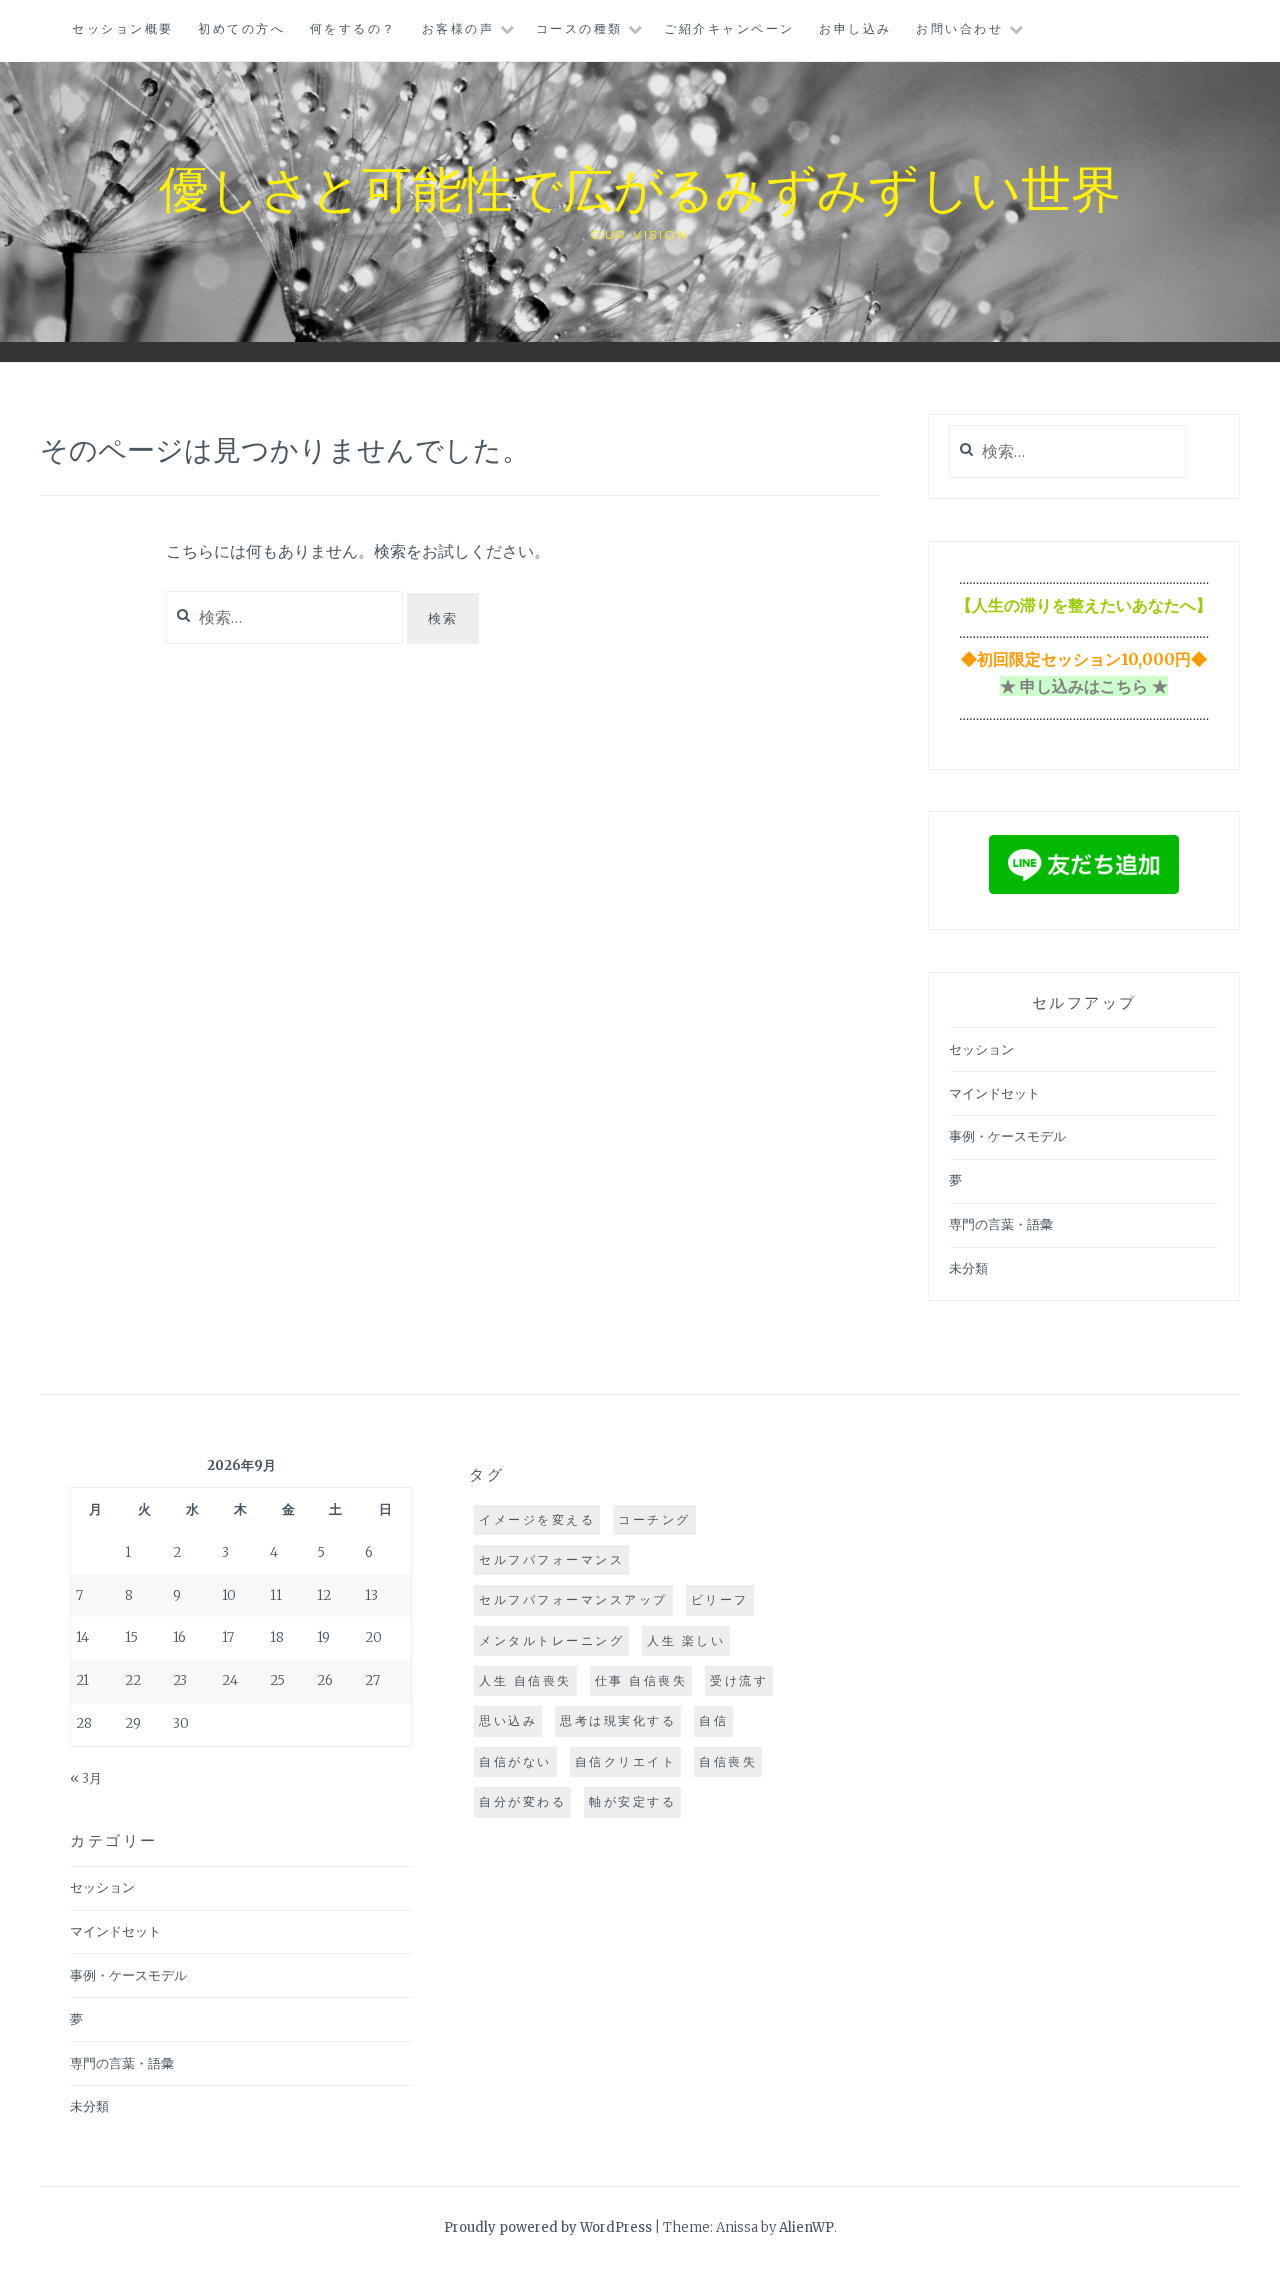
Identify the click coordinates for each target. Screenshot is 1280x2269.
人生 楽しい (686, 1640)
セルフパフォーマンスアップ (573, 1599)
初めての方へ (241, 28)
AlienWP (806, 2227)
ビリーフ (720, 1599)
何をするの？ (353, 28)
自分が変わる (522, 1801)
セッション (981, 1049)
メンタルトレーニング (551, 1640)
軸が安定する (632, 1801)
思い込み (508, 1720)
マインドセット (994, 1093)
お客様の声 (458, 28)
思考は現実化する (618, 1720)
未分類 (968, 1268)
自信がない (515, 1761)
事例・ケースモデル (1007, 1136)
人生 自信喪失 (525, 1680)
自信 (713, 1720)
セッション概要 (123, 28)
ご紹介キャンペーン (729, 28)
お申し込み (855, 28)
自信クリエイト (626, 1761)
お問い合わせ (959, 28)
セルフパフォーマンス (551, 1559)
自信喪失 (728, 1761)
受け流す (739, 1680)
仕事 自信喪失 (641, 1680)
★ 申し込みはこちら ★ (1084, 686)
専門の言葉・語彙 (1001, 1224)
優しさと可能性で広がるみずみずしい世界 (640, 186)
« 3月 (86, 1778)
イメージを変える (537, 1519)
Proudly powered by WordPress (548, 2227)
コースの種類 (579, 28)
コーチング (654, 1519)
